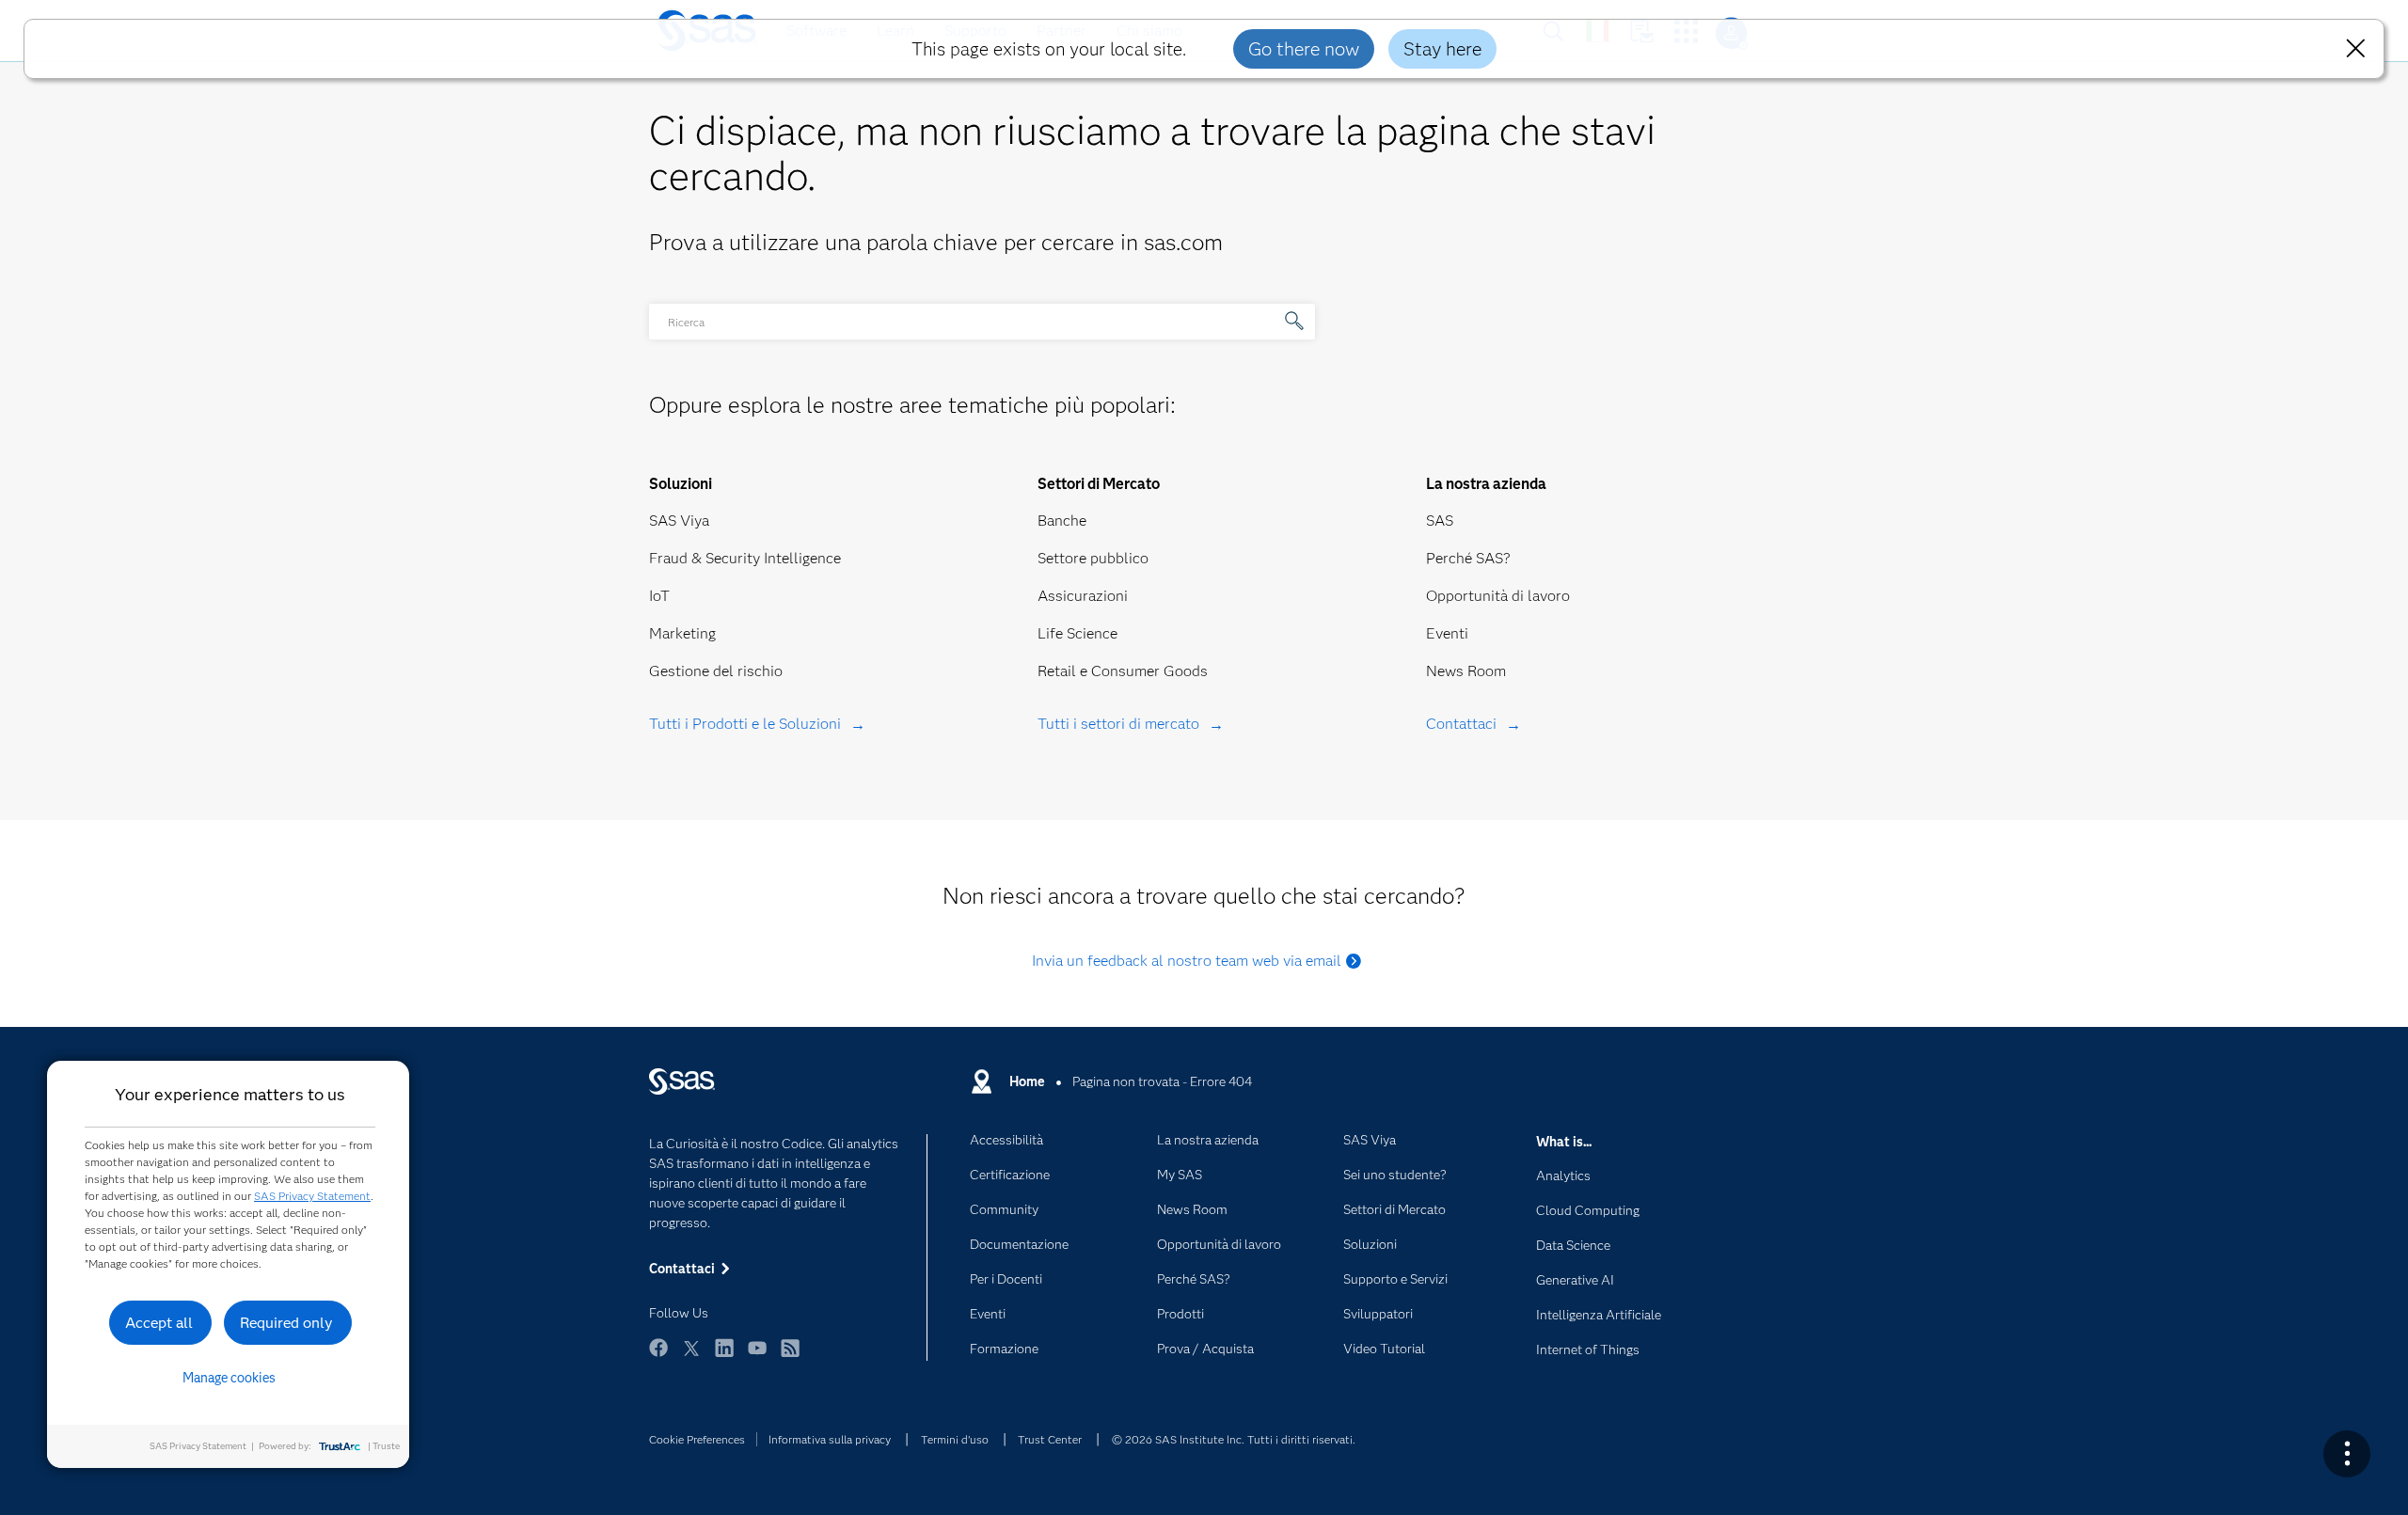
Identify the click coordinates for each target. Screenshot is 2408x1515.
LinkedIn (724, 1357)
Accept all (159, 1323)
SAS (1440, 521)
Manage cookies (229, 1378)
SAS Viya (679, 521)
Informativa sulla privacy (830, 1439)
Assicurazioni (1083, 596)
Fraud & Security (705, 558)
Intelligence (802, 558)
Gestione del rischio (716, 671)
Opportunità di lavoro (1498, 596)
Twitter (691, 1357)
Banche (1062, 521)
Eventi (1447, 633)
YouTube (757, 1357)
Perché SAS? (1468, 558)
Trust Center (1050, 1439)
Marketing (682, 633)
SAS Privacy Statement (312, 1196)
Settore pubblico (1093, 558)
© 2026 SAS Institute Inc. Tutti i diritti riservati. (1234, 1439)
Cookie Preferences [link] (697, 1439)
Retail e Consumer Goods (1123, 671)
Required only (286, 1323)
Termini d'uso (955, 1439)
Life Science (1077, 633)
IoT (659, 596)
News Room (1466, 671)
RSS (790, 1357)
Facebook (658, 1357)
